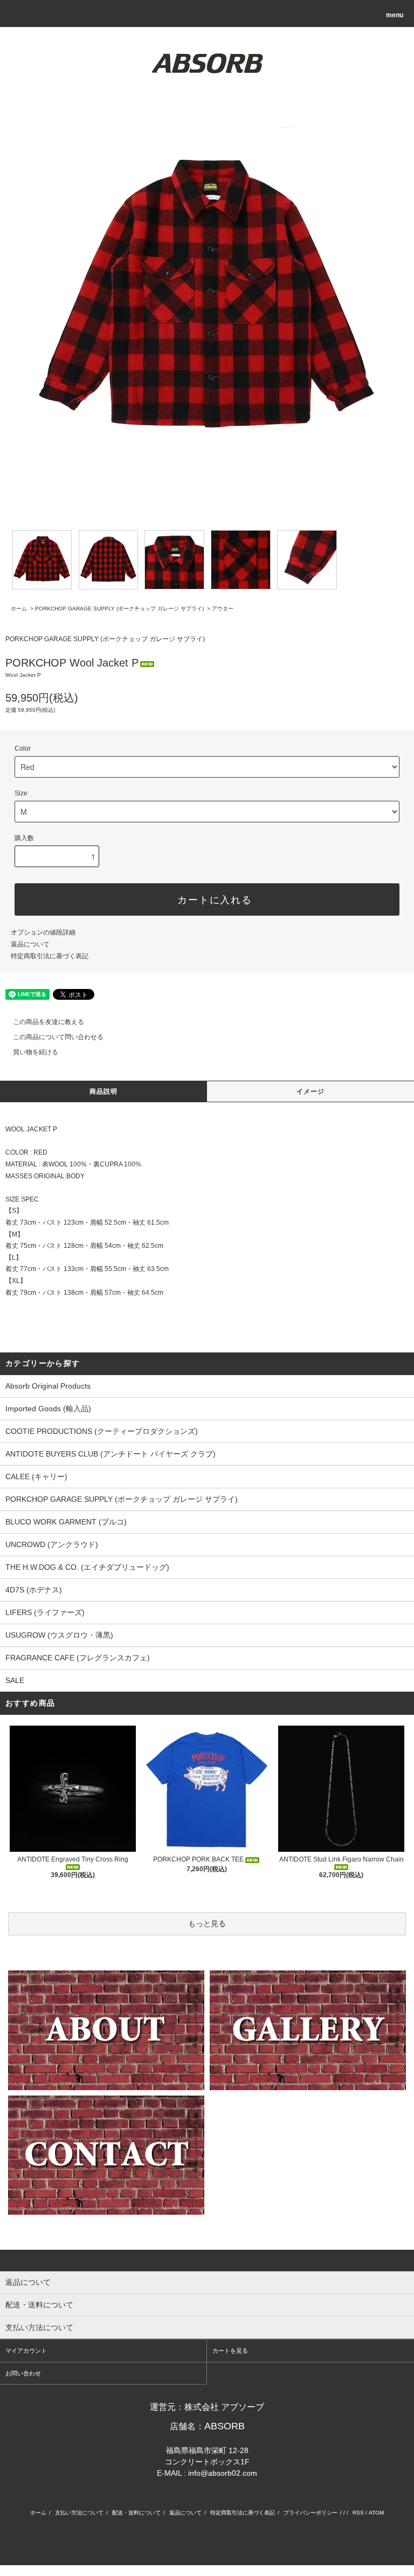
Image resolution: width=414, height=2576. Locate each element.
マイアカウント (26, 2351)
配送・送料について (136, 2513)
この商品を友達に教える (49, 1022)
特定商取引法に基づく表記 (50, 956)
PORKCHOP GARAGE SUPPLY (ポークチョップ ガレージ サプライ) (119, 609)
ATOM (376, 2513)
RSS (358, 2513)
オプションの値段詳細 (43, 932)
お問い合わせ (23, 2373)
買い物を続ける (36, 1052)
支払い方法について (79, 2513)
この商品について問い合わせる (58, 1037)
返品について (30, 944)
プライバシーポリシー (310, 2513)
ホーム (19, 609)
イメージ (311, 1091)
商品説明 (104, 1091)
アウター (223, 609)
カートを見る (230, 2351)
